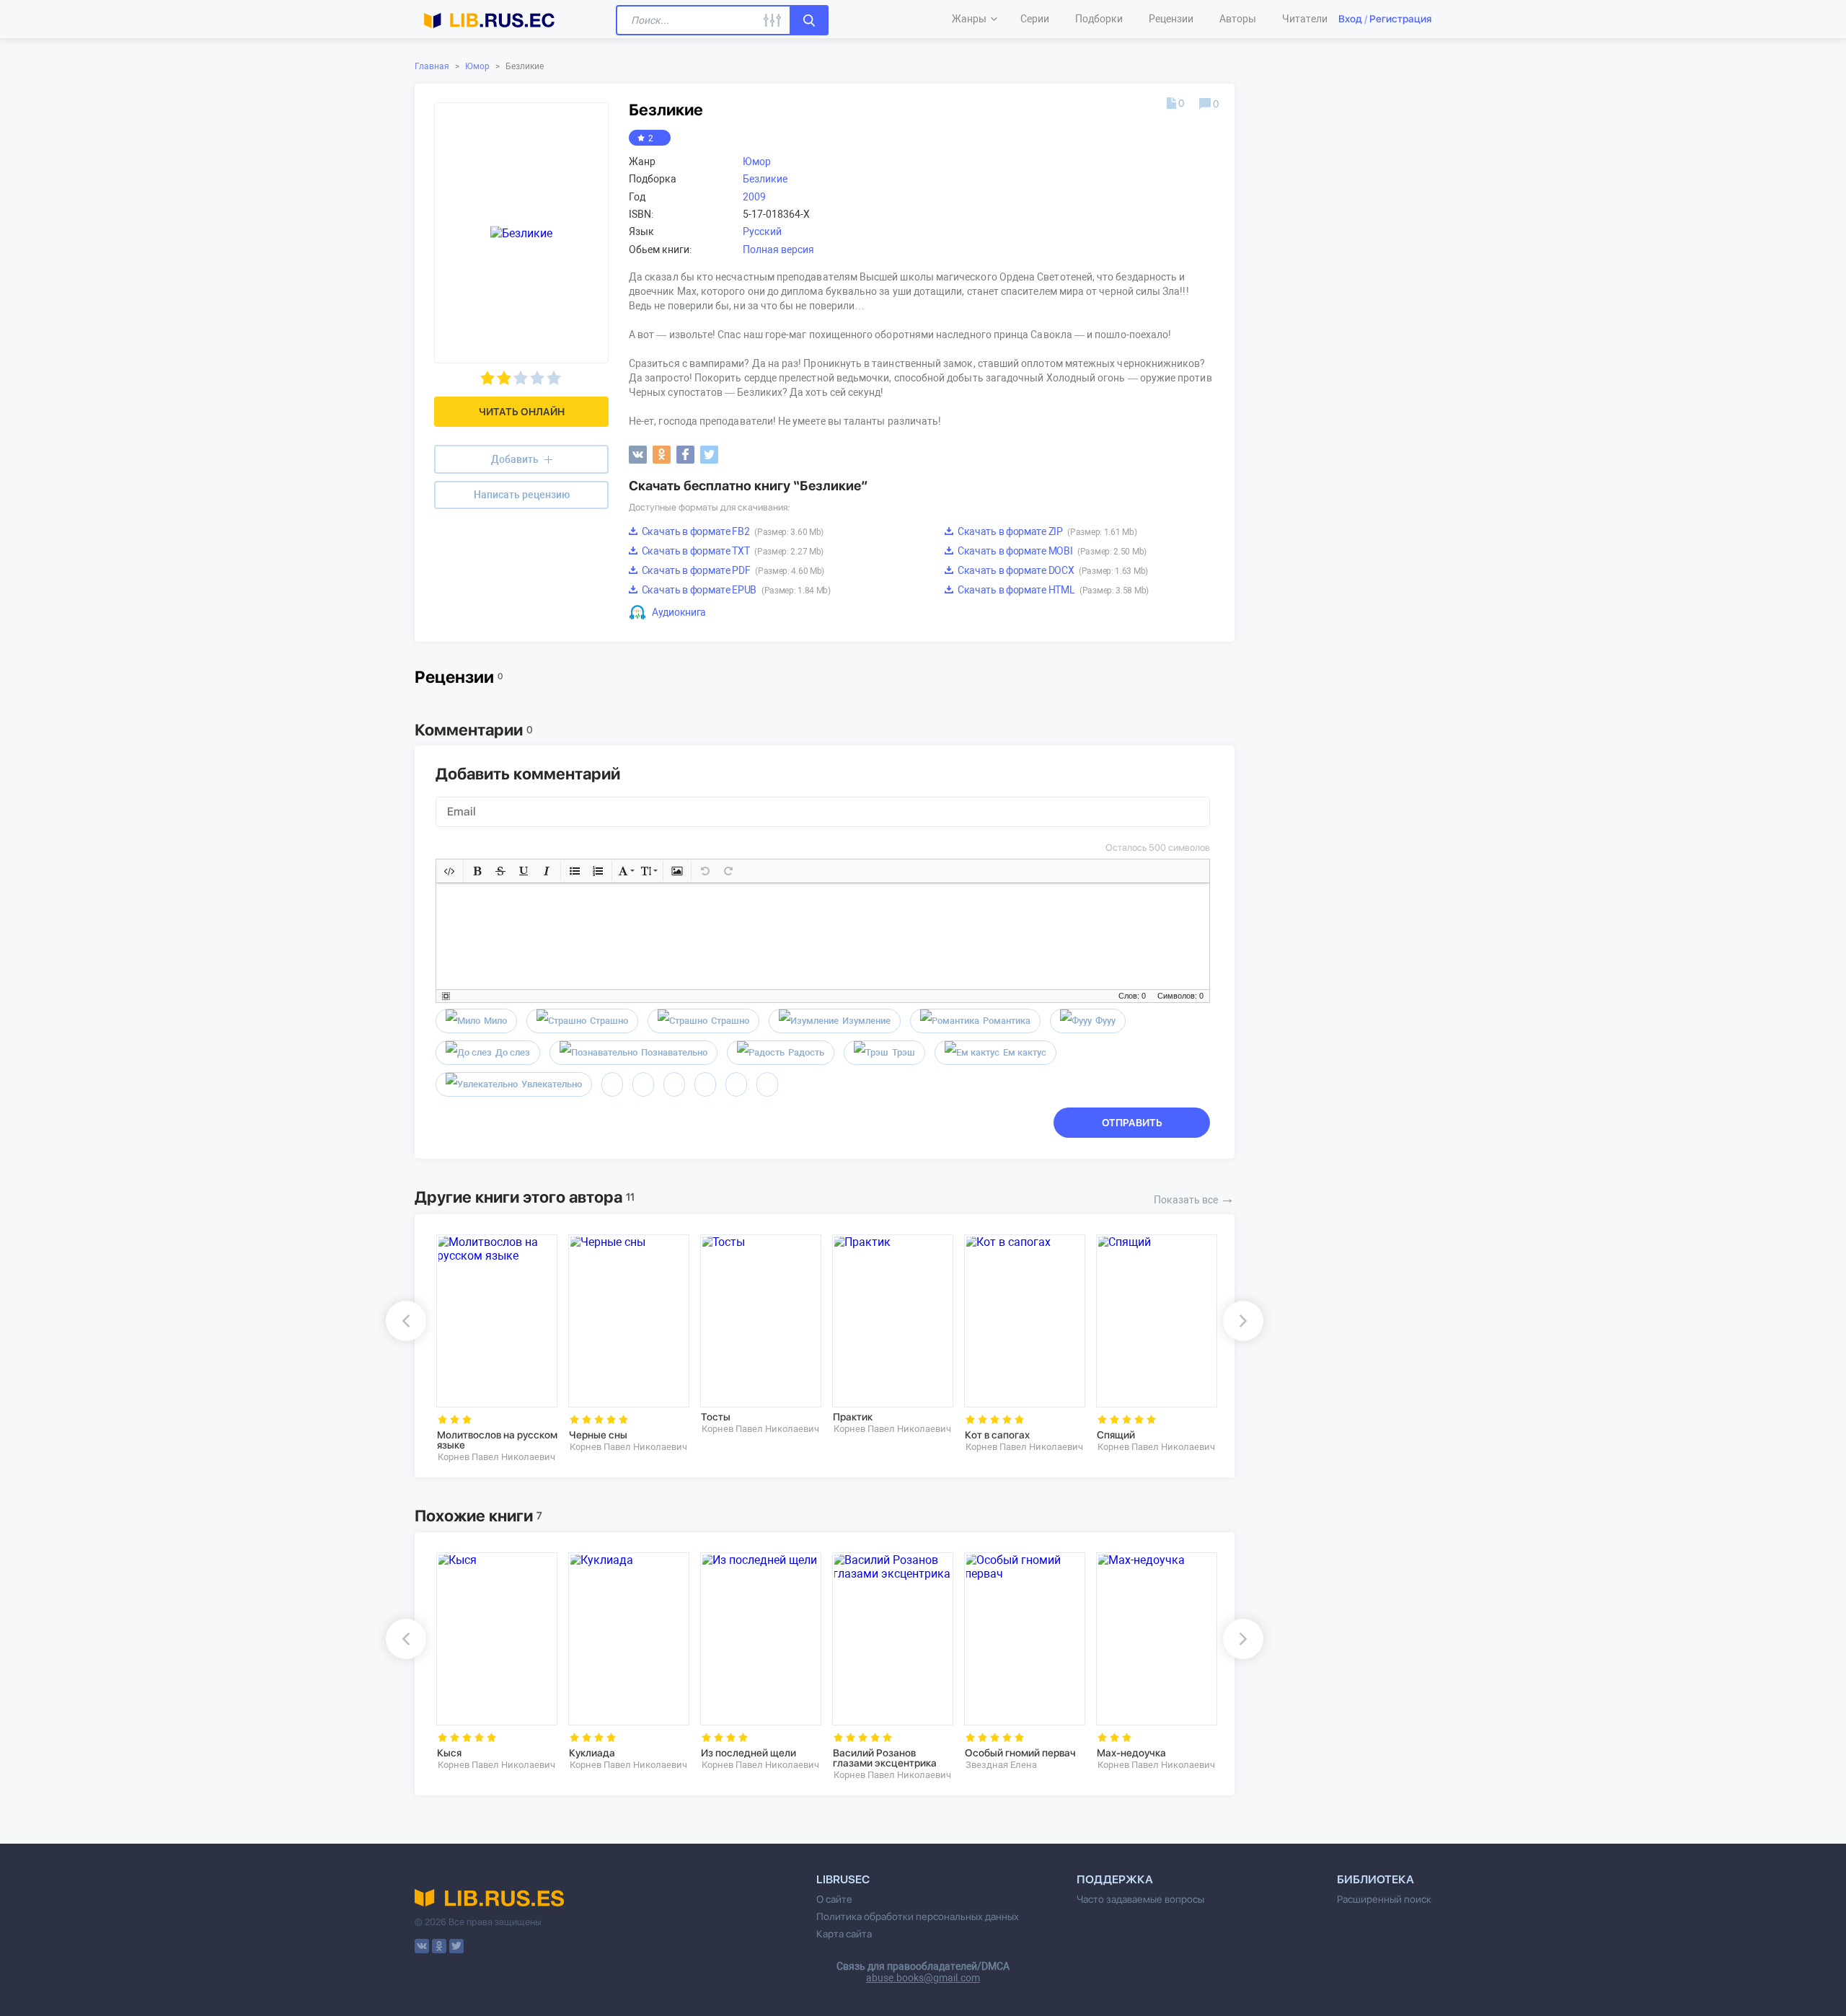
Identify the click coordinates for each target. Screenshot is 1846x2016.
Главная (432, 66)
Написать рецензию (522, 495)
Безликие (765, 179)
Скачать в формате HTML (1052, 590)
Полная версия (778, 249)
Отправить (1132, 1123)
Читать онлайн (522, 412)
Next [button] (1243, 1321)
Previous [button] (406, 1321)
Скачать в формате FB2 (732, 531)
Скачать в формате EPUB (735, 590)
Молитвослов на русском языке (497, 1440)
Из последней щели (748, 1753)
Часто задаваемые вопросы (1140, 1899)
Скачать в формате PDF (732, 570)
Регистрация (1400, 19)
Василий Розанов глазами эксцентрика (885, 1758)
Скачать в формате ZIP (1046, 531)
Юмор (477, 66)
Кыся (449, 1753)
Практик (853, 1417)
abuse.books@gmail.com (923, 1978)
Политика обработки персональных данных (918, 1916)
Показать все (1194, 1198)
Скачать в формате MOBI (1051, 551)
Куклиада (592, 1753)
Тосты (716, 1417)
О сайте (834, 1899)
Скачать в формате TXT (732, 551)
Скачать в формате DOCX (1052, 570)
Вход (1350, 19)
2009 (754, 197)
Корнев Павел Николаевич (496, 1457)
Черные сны (598, 1435)
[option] (492, 1349)
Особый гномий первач (1020, 1753)
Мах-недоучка (1131, 1753)
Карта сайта (844, 1934)
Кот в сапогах (997, 1435)
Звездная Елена (1001, 1765)
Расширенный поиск (1384, 1899)
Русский (762, 231)
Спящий (1116, 1435)
